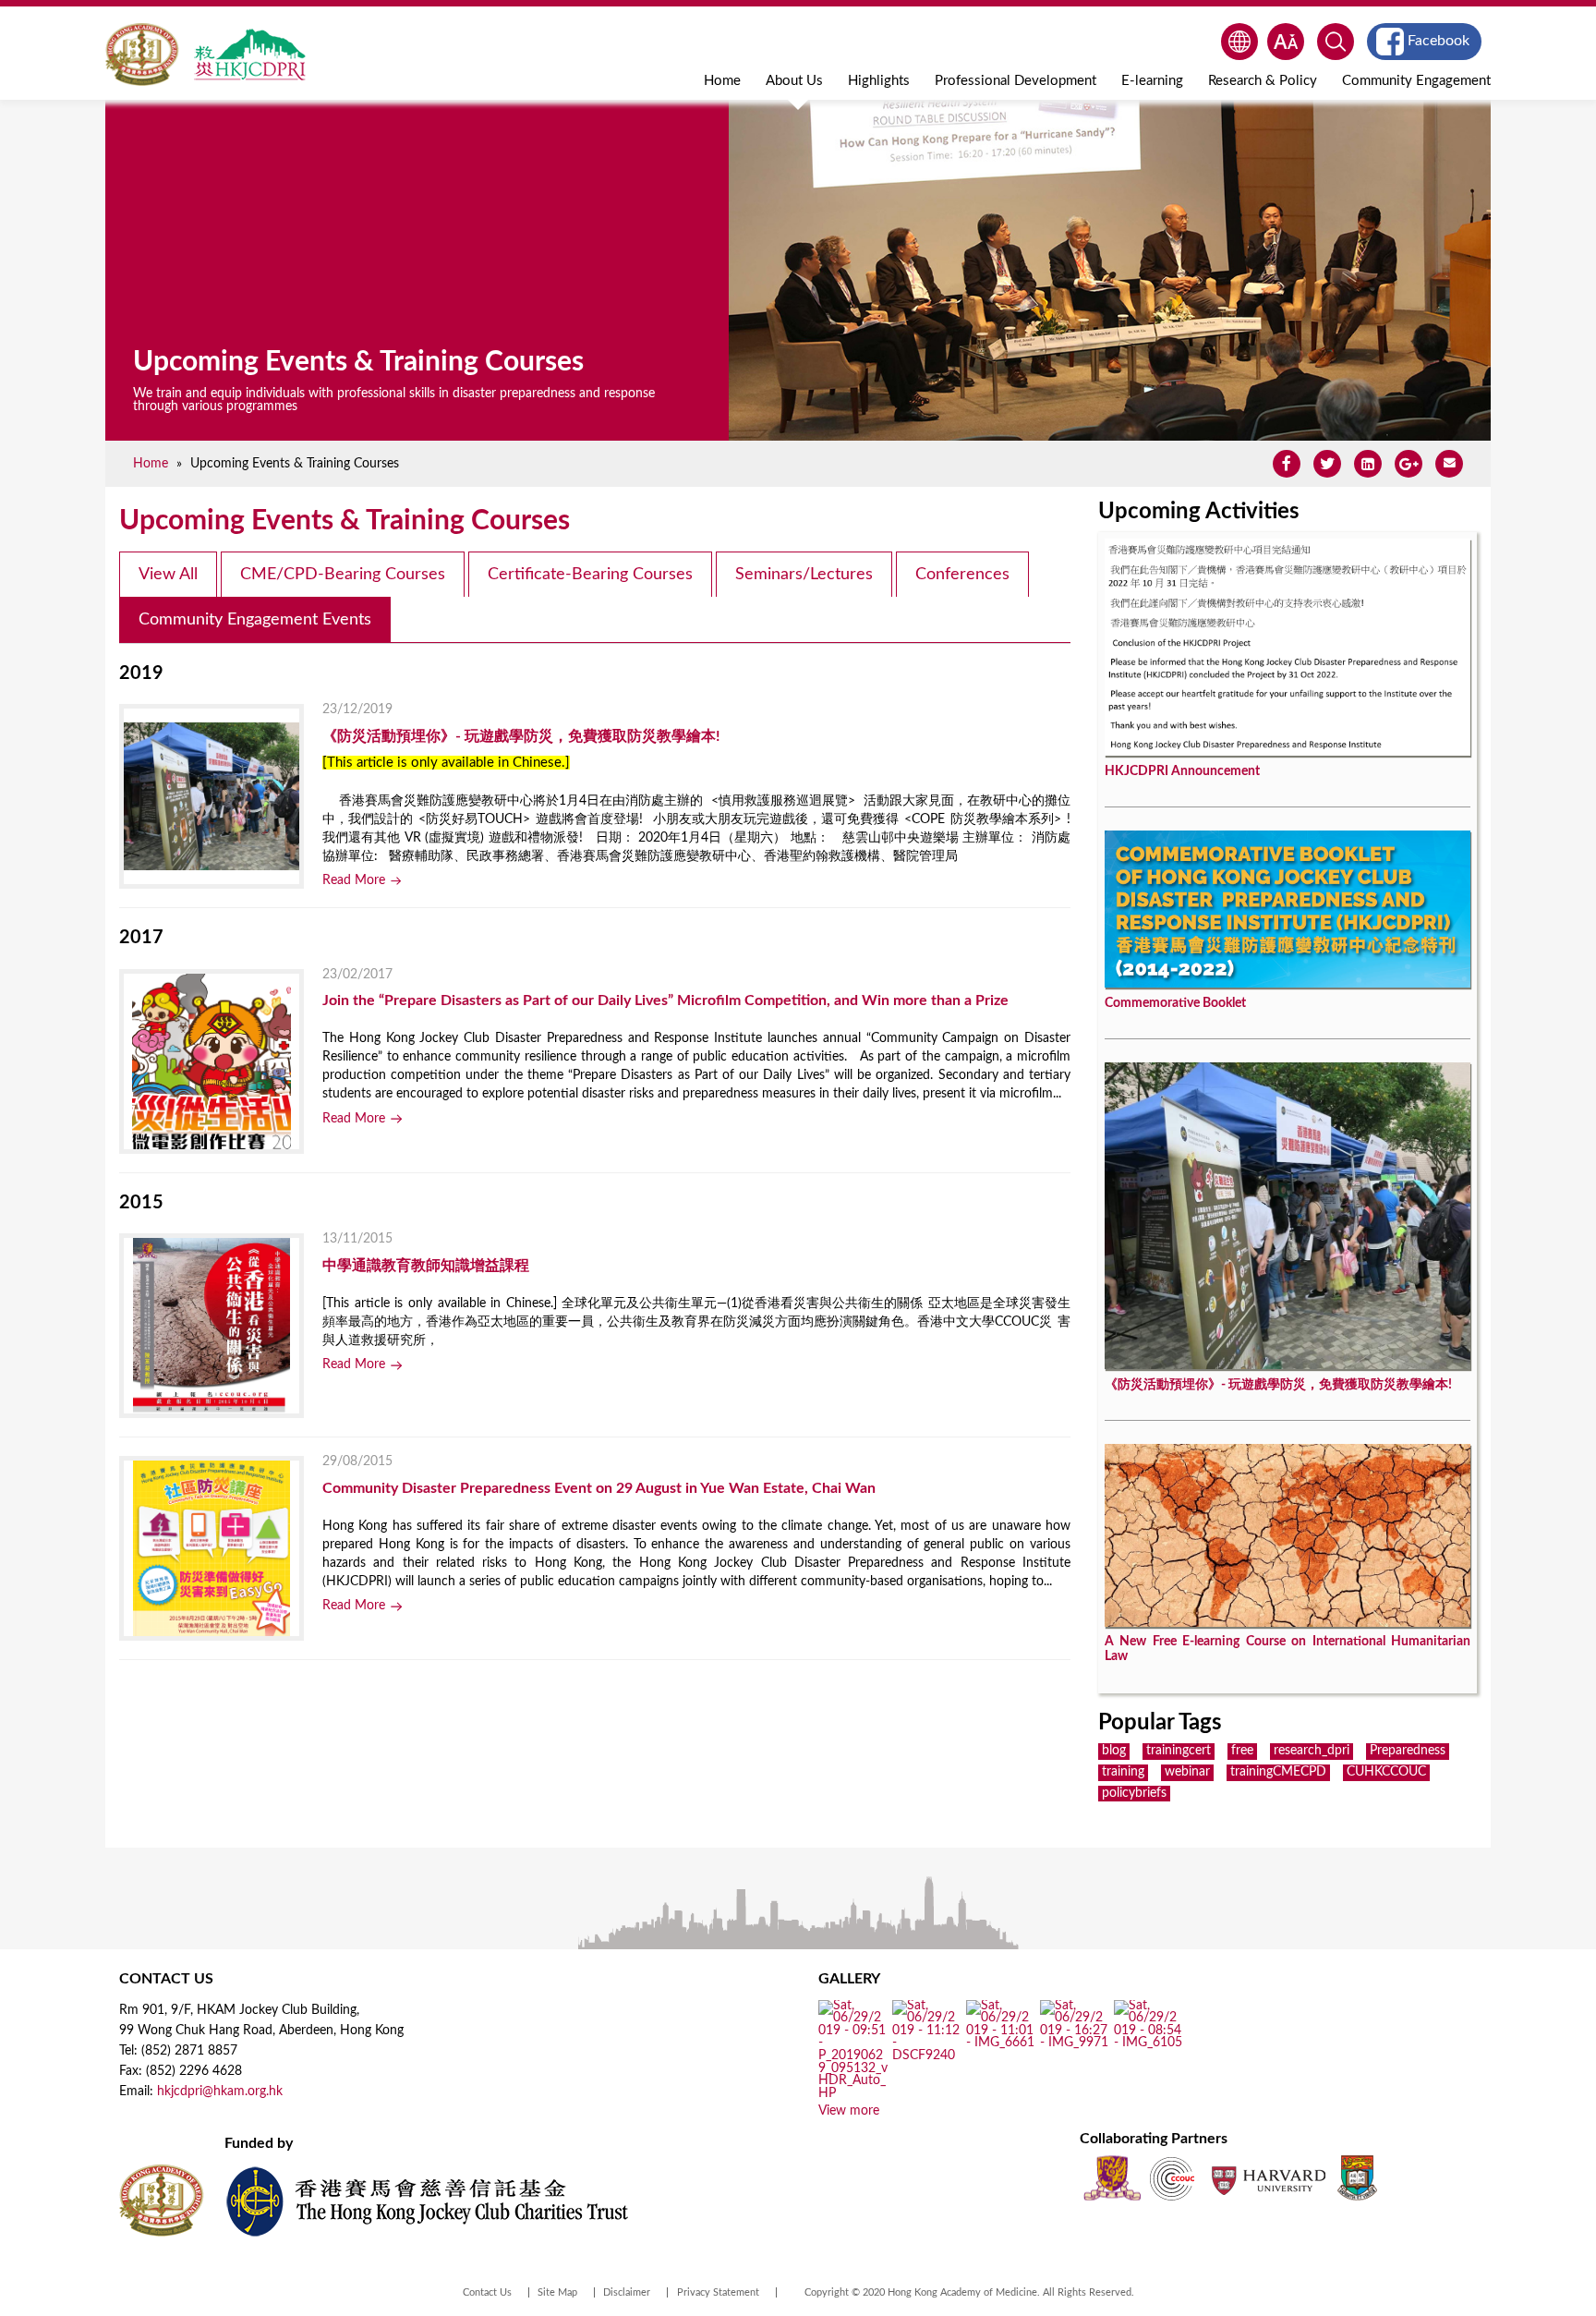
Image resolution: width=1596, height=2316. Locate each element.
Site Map (557, 2292)
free (1242, 1751)
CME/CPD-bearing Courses (343, 574)
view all (168, 574)
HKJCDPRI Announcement (1182, 771)
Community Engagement (1416, 81)
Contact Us (487, 2292)
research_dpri (1312, 1751)
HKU (1357, 2178)
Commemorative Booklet (1175, 1003)
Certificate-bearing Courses (590, 574)
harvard (1267, 2178)
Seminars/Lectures (804, 574)
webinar (1187, 1772)
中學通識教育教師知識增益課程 (426, 1266)
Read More (354, 880)
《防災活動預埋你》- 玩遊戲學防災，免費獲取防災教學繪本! (521, 736)
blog (1114, 1751)
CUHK (1112, 2178)
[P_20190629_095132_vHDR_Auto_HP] (853, 2093)
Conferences (962, 574)
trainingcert (1179, 1751)
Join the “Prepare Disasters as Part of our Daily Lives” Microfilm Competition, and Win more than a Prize (665, 1000)
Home (722, 81)
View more (849, 2111)
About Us (794, 81)
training (1123, 1772)
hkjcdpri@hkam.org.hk (220, 2092)
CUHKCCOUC (1386, 1772)
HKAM (143, 55)
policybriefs (1134, 1793)
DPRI (249, 55)
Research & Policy (1263, 81)
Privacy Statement (718, 2292)
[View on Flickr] (927, 2056)
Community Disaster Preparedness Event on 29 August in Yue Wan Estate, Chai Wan (599, 1488)
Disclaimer (627, 2292)
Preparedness (1408, 1751)
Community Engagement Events (255, 619)
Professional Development (1016, 81)
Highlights (879, 81)
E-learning (1152, 81)
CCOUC (1172, 2178)
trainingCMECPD (1278, 1772)
